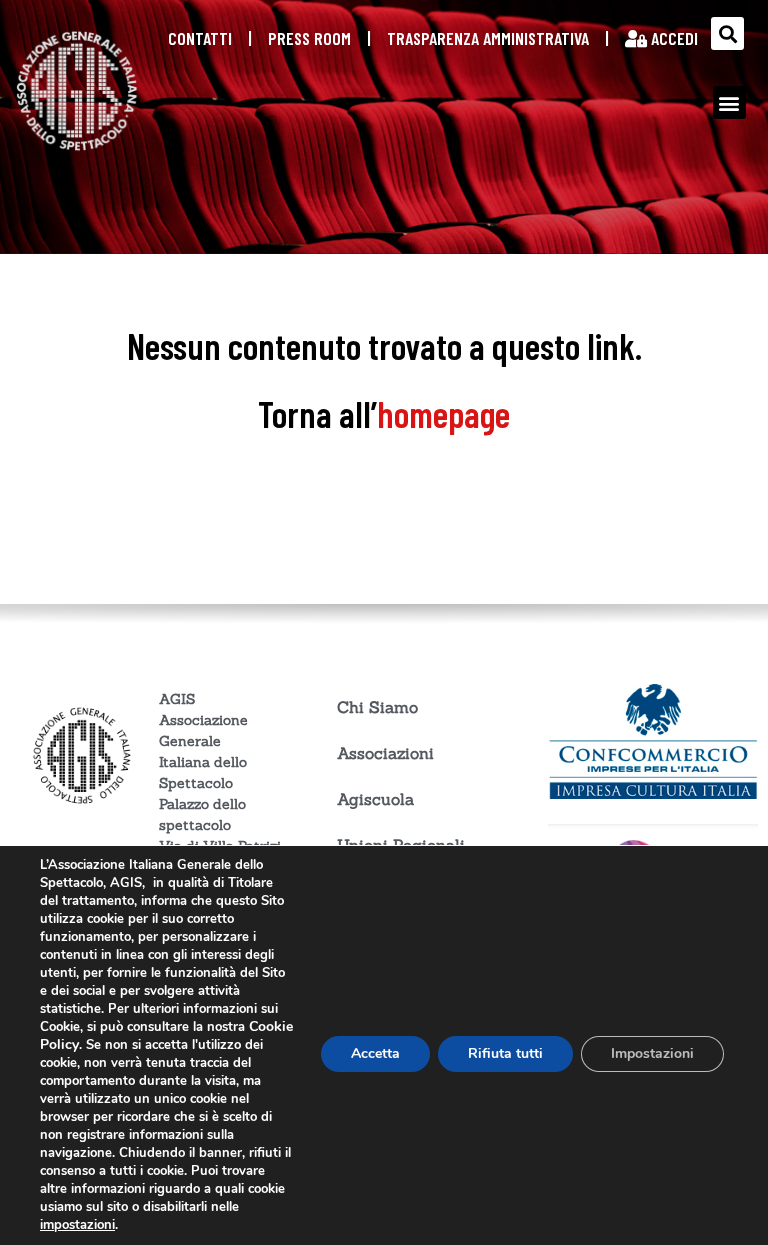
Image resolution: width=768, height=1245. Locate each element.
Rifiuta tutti (505, 1053)
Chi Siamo (377, 707)
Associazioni (385, 753)
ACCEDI (672, 38)
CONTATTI (200, 38)
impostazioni (77, 1225)
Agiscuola (375, 799)
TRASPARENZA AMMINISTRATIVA (488, 38)
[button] (727, 33)
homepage (443, 413)
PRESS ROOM (309, 38)
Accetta (375, 1053)
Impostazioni (652, 1053)
